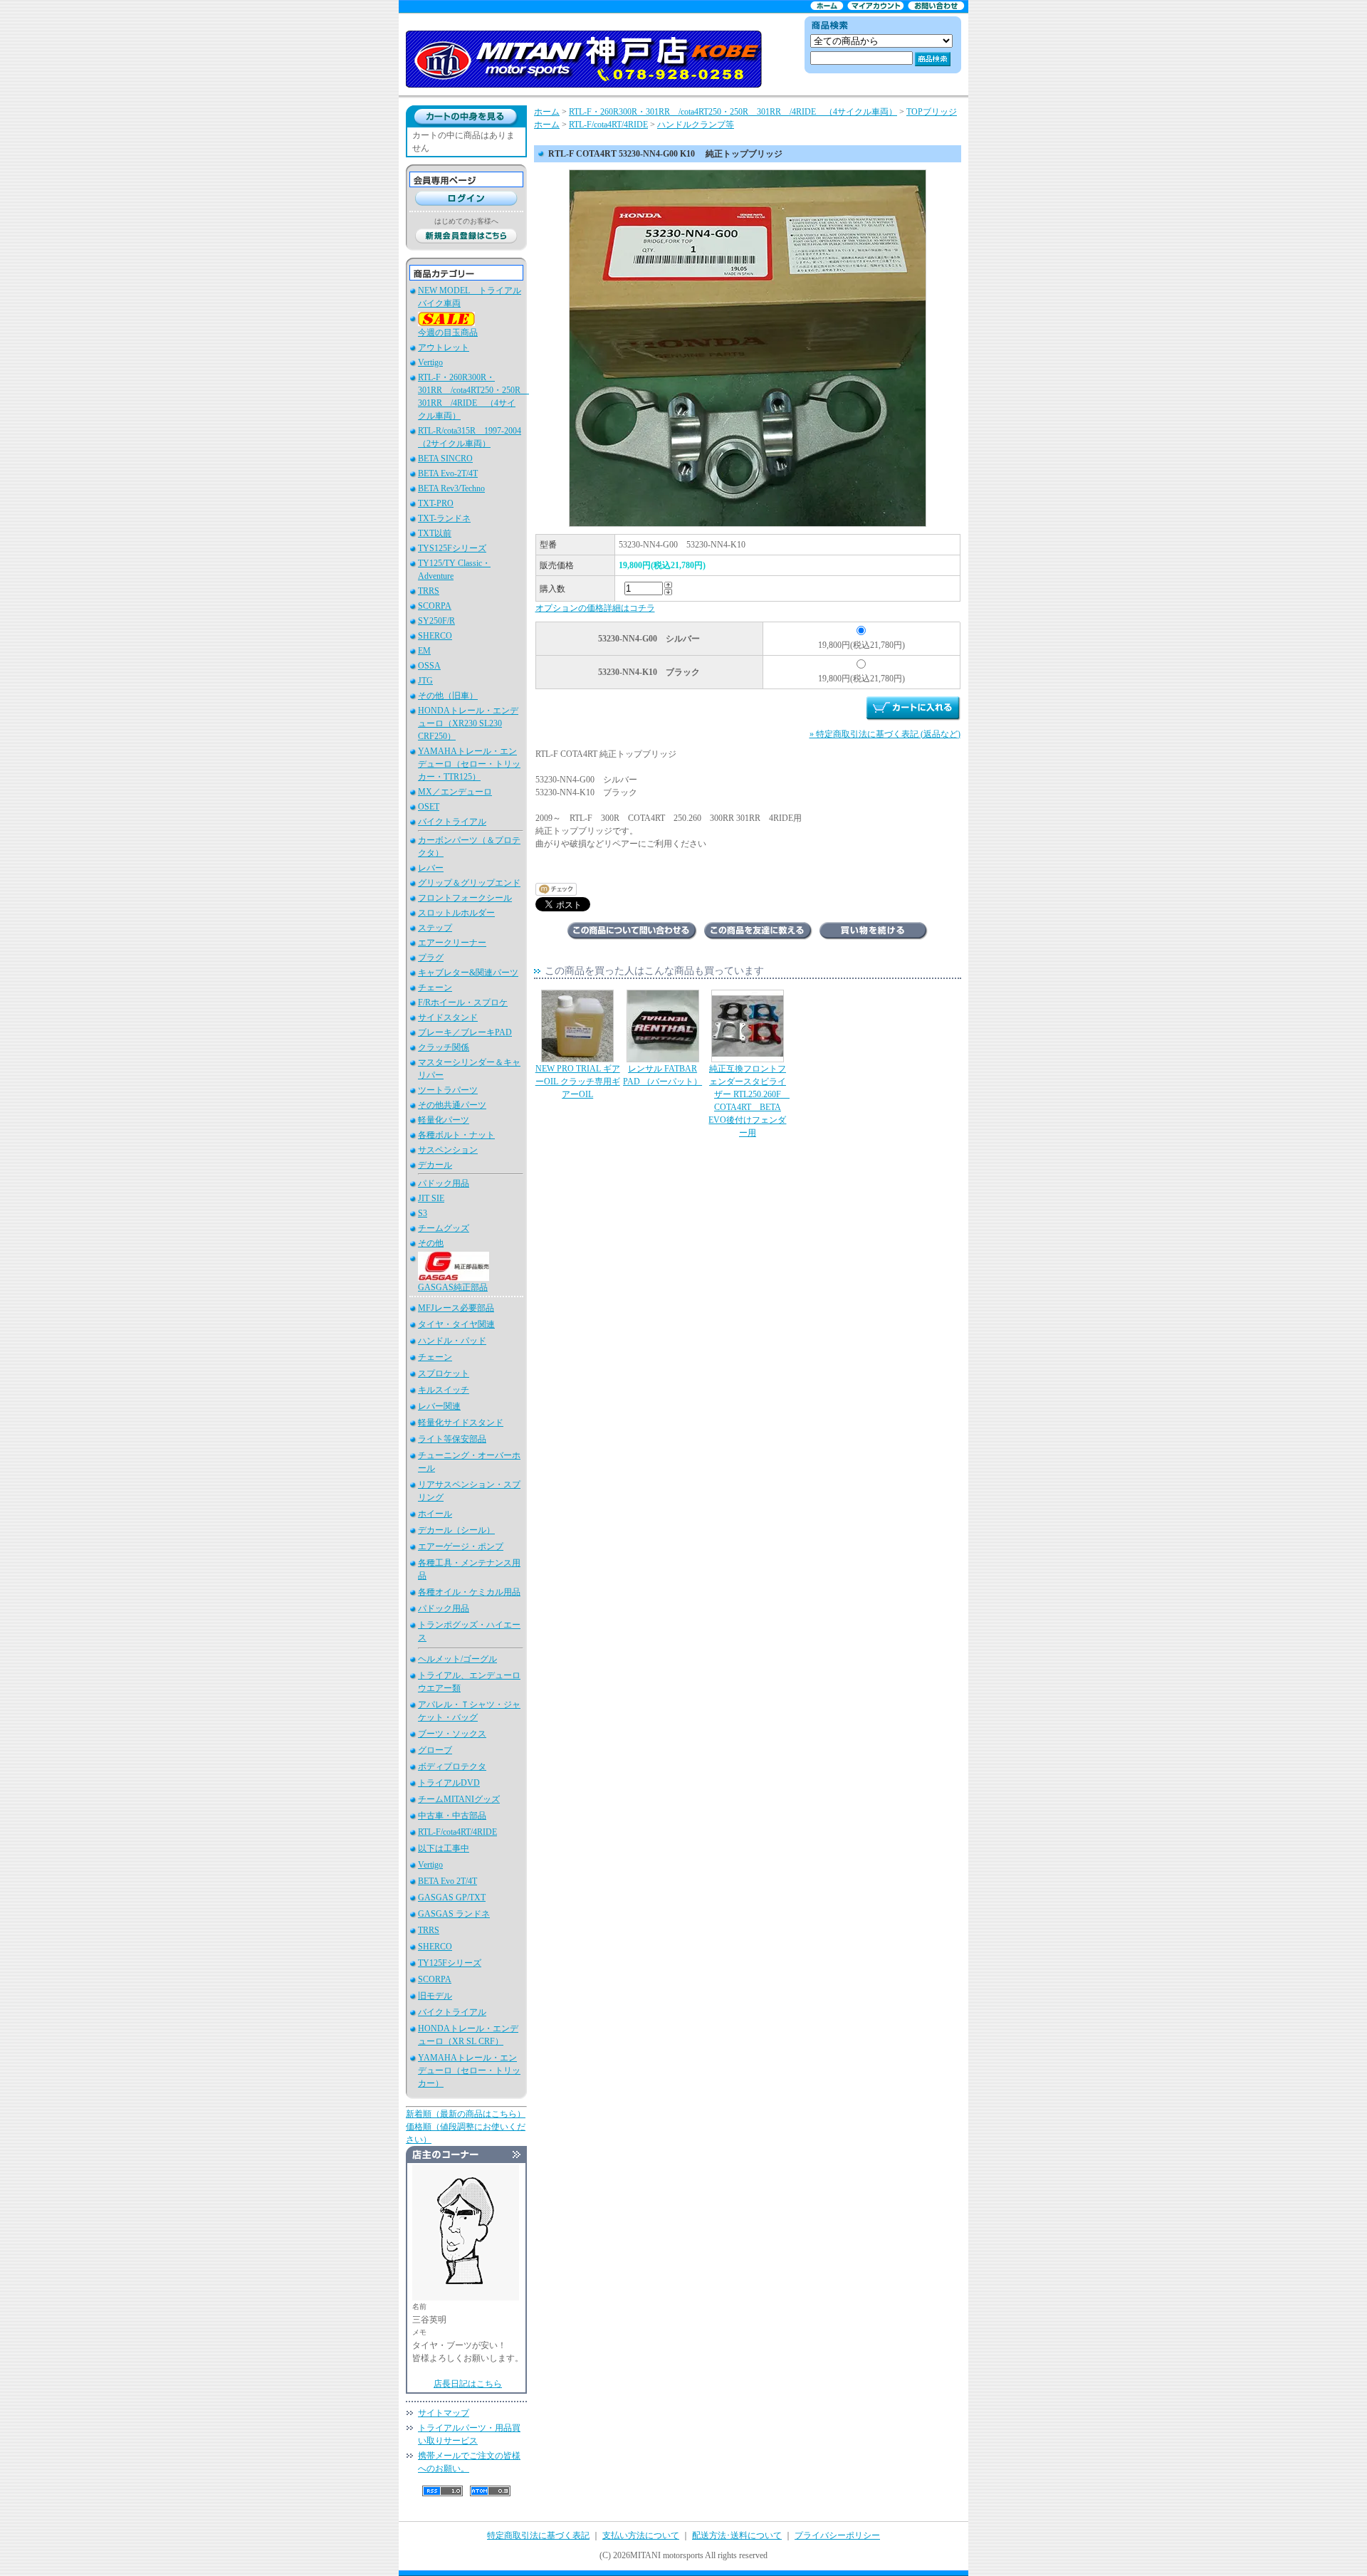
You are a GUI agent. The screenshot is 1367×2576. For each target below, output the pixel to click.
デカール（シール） (456, 1530)
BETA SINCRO (445, 459)
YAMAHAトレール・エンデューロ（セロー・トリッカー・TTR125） (469, 764)
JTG (425, 681)
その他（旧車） (448, 696)
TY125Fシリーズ (450, 1963)
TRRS (429, 591)
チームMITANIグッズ (459, 1799)
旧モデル (435, 1996)
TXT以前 (435, 533)
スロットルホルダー (456, 913)
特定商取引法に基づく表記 (538, 2535)
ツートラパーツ (448, 1090)
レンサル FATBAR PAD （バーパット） (662, 1075)
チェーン (435, 988)
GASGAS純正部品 (453, 1287)
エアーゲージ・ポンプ (461, 1546)
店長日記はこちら (468, 2384)
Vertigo (430, 362)
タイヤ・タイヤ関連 (456, 1324)
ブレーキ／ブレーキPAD (465, 1032)
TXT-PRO (436, 503)
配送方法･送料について (737, 2535)
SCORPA (435, 606)
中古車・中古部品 (452, 1816)
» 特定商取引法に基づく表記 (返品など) (885, 734)
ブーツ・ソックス (452, 1734)
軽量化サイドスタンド (461, 1423)
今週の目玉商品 (448, 333)
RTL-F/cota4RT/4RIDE (457, 1832)
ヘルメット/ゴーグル (457, 1659)
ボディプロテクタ (452, 1766)
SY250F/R (436, 621)
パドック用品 (444, 1183)
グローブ (435, 1750)
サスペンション (448, 1150)
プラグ (431, 958)
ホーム (547, 112)
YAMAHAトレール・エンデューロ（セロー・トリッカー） (469, 2070)
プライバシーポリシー (837, 2535)
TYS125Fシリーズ (452, 548)
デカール (435, 1165)
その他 (431, 1243)
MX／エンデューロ (455, 792)
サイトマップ (444, 2413)
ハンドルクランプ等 (696, 125)
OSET (429, 807)
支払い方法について (641, 2535)
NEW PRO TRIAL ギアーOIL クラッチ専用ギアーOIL (578, 1082)
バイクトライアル (452, 822)
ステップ (435, 928)
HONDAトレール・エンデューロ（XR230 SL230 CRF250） (468, 723)
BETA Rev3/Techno (451, 488)
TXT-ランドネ (444, 518)
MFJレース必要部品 (456, 1308)
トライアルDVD (449, 1783)
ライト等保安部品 (452, 1439)
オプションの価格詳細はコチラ (595, 608)
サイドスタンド (448, 1017)
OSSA (429, 666)
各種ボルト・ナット (456, 1135)
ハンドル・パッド (452, 1341)
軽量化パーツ (444, 1120)
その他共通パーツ (452, 1105)
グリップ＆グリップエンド (469, 883)
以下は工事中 (444, 1848)
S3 (423, 1213)
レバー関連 (439, 1406)
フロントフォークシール (465, 898)
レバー (431, 868)
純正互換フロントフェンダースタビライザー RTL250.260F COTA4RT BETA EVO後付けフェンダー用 (749, 1101)
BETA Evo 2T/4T (447, 1881)
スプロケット (444, 1373)
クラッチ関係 (444, 1047)
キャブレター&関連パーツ (468, 973)
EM (424, 651)
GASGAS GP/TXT (452, 1897)
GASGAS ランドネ (454, 1914)
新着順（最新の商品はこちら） (466, 2114)
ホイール (435, 1514)
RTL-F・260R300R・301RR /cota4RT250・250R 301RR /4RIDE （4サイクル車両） (733, 112)
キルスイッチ (444, 1390)
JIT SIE (431, 1198)
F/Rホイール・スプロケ (463, 1002)
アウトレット (444, 347)
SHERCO (435, 636)
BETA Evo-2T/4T (448, 473)
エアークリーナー (452, 943)
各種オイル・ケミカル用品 (469, 1592)
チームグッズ (444, 1228)
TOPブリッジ (932, 112)
